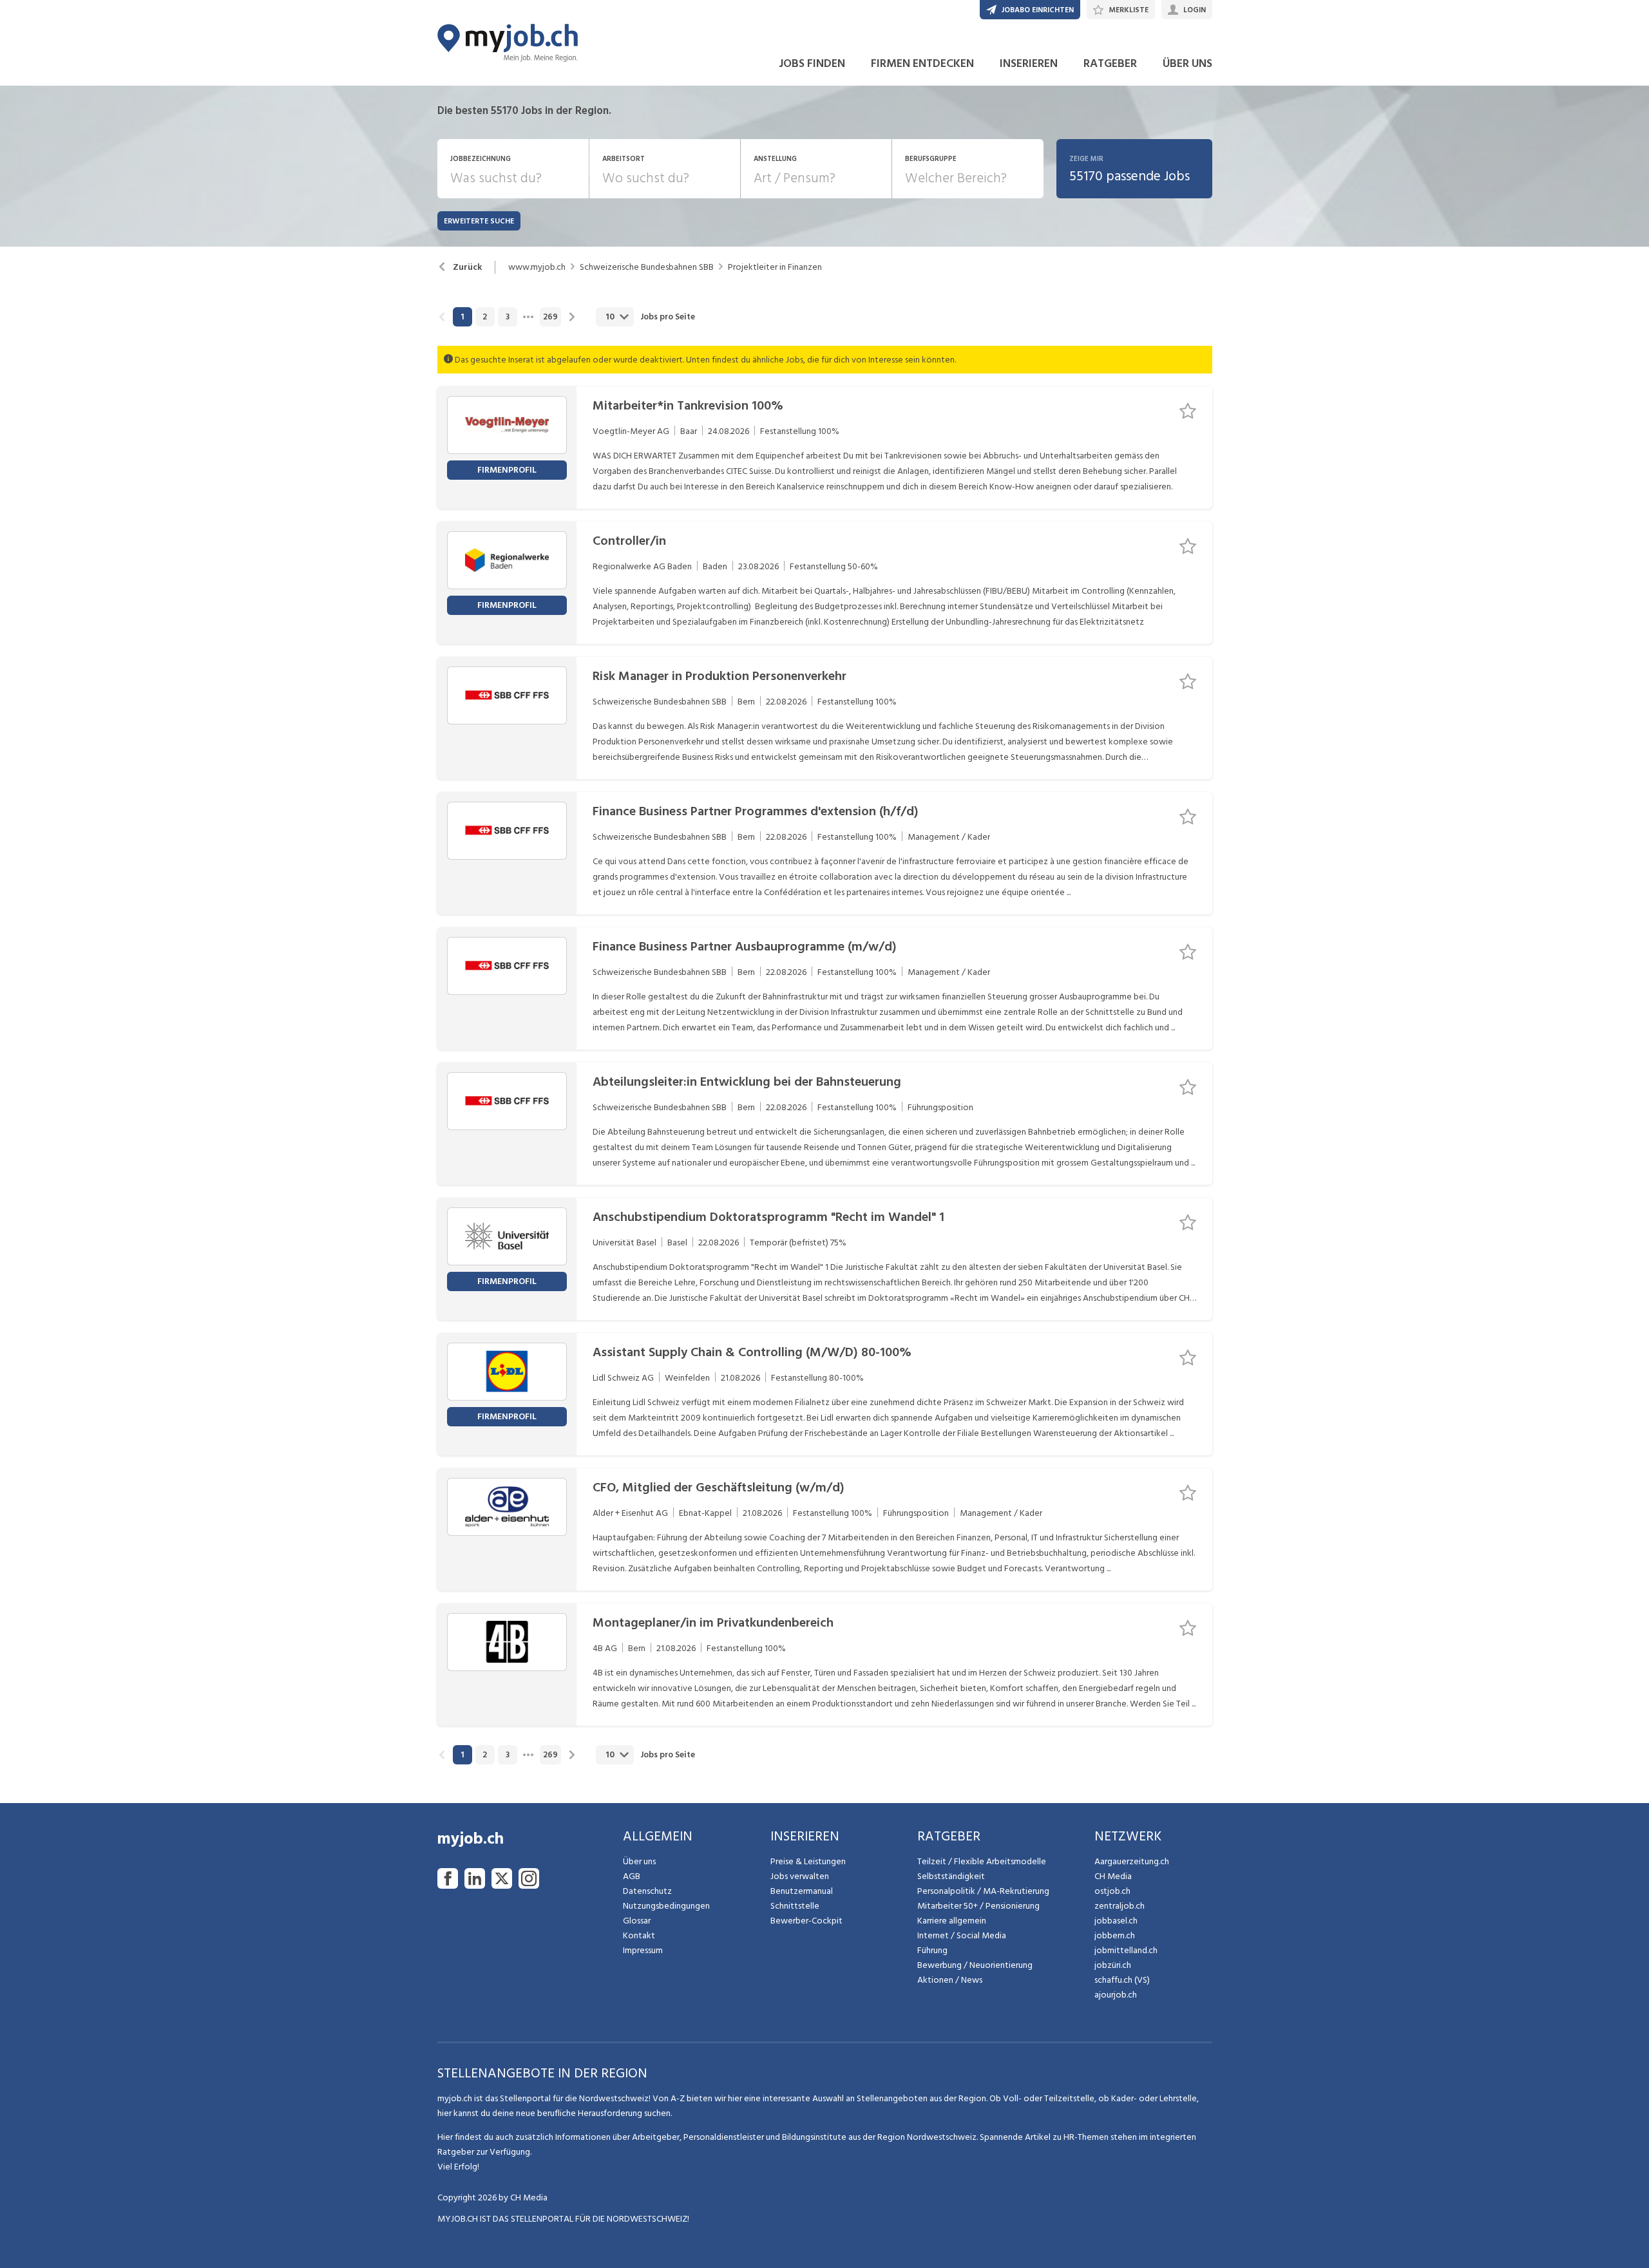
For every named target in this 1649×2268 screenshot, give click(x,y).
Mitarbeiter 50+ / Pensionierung (978, 1906)
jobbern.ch (1115, 1935)
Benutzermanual (802, 1891)
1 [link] (462, 317)
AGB (632, 1876)
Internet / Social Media (962, 1935)
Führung (932, 1950)
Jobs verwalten (800, 1876)
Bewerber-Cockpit (806, 1921)
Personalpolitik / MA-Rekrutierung (983, 1891)
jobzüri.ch (1113, 1965)
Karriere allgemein (952, 1921)
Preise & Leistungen (808, 1861)
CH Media (1113, 1876)
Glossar (637, 1921)
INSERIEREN (1029, 63)
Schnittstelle (795, 1906)
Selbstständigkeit (951, 1876)
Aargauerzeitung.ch (1132, 1861)
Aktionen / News (950, 1980)
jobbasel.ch (1116, 1921)
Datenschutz (647, 1891)
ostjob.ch (1112, 1891)
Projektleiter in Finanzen (775, 267)
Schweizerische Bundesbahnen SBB (647, 267)
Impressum (643, 1950)
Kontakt (639, 1935)
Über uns (639, 1861)
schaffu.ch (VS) (1122, 1980)
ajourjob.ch (1116, 1995)
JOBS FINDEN (812, 63)
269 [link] (550, 317)
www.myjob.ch (537, 267)
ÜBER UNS (1187, 63)
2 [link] (485, 317)
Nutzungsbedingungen (666, 1906)
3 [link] (508, 317)
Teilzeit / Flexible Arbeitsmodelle (982, 1861)
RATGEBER (1110, 63)
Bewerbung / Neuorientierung (975, 1965)
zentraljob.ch (1120, 1906)
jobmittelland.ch (1126, 1950)
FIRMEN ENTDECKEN (922, 63)
